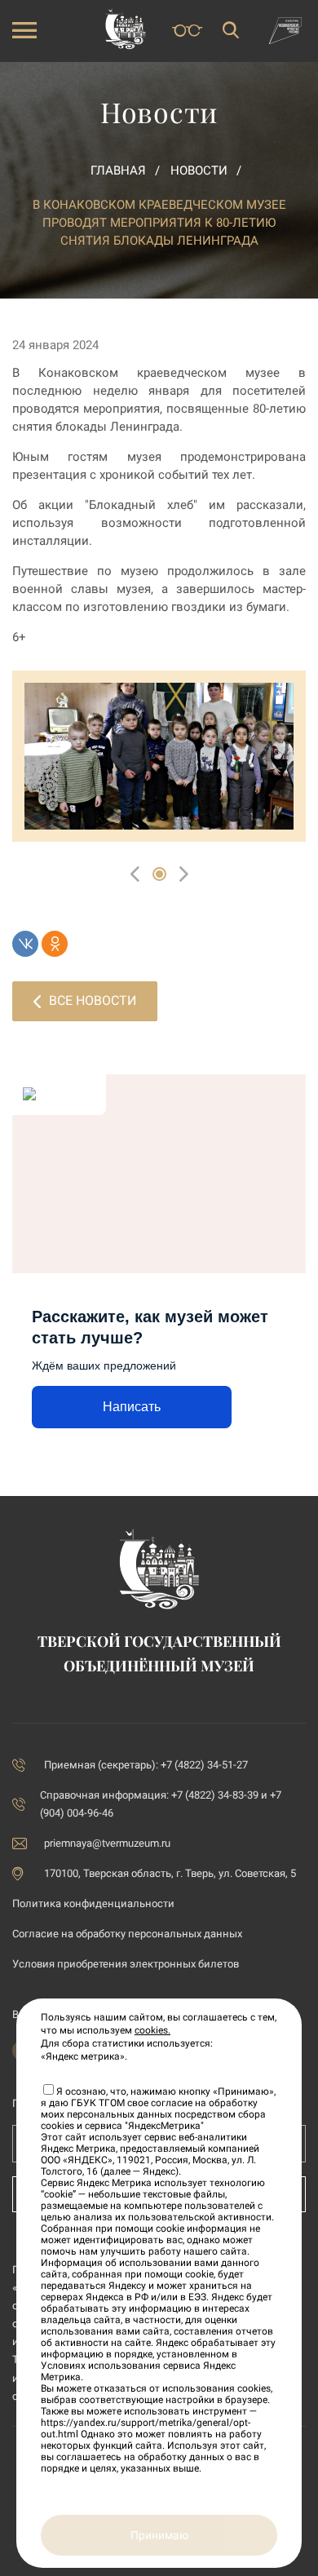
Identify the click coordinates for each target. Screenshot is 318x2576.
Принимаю (159, 2535)
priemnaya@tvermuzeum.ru (107, 1843)
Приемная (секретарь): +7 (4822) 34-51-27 (146, 1765)
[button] (159, 874)
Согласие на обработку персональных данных (127, 1934)
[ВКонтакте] (25, 944)
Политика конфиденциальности (93, 1903)
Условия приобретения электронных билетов (126, 1964)
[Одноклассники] (55, 944)
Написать (132, 1407)
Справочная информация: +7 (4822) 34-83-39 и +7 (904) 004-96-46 (161, 1804)
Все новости (93, 1000)
